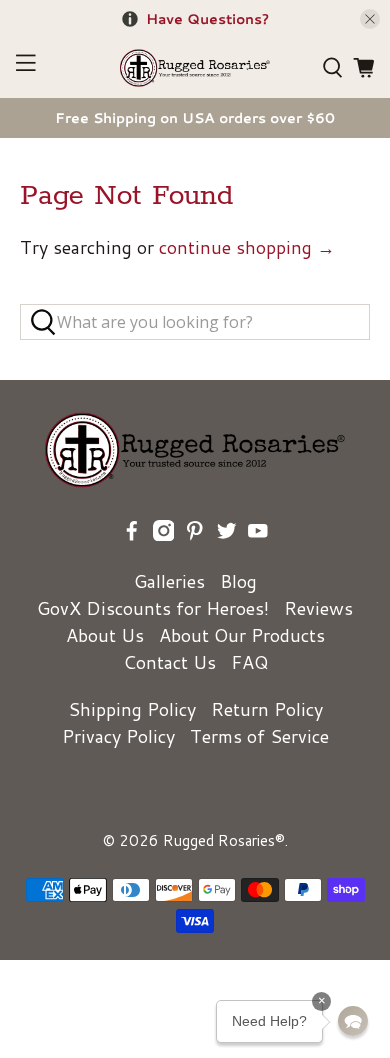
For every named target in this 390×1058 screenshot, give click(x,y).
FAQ (249, 662)
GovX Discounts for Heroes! (153, 608)
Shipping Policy (132, 709)
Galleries (169, 581)
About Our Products (242, 635)
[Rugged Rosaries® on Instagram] (164, 534)
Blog (238, 581)
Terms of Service (259, 736)
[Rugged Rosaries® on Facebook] (132, 534)
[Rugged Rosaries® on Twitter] (227, 534)
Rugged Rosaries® (224, 840)
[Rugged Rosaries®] (195, 68)
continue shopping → (247, 247)
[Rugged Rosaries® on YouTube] (258, 534)
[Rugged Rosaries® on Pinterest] (195, 534)
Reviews (318, 608)
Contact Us (169, 662)
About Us (105, 635)
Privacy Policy (118, 736)
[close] (370, 19)
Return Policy (267, 709)
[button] (353, 1021)
